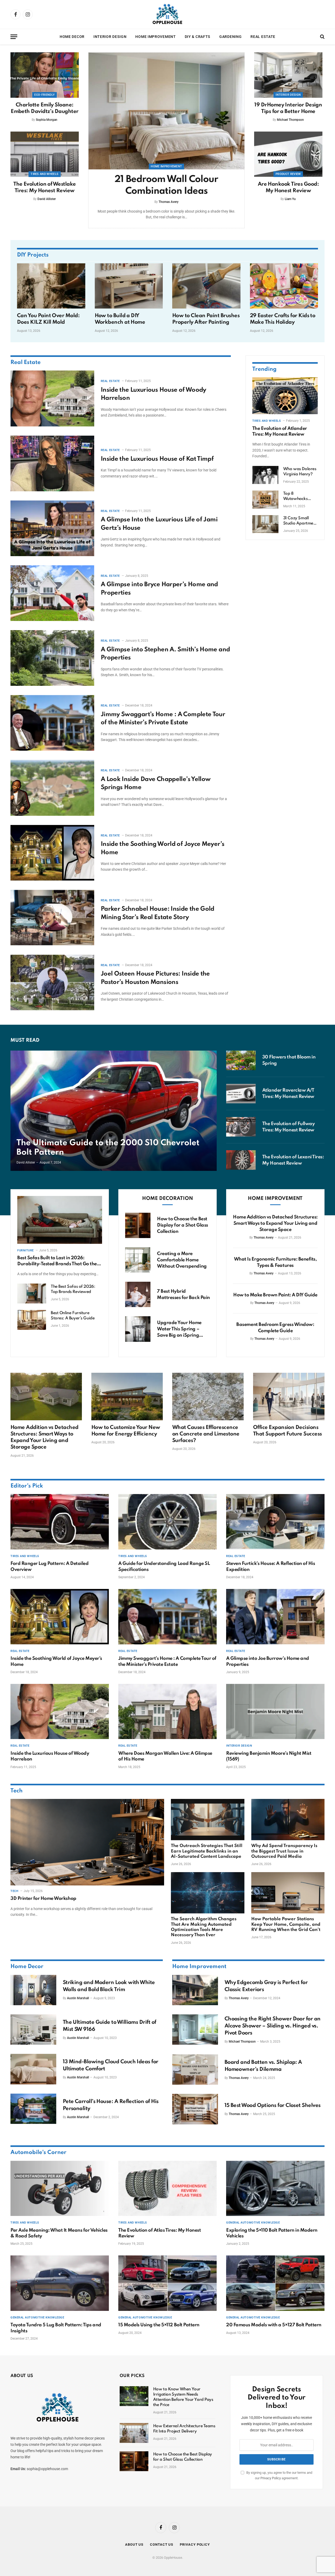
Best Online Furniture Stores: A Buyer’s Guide (73, 1316)
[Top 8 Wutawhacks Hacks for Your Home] (265, 500)
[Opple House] (167, 14)
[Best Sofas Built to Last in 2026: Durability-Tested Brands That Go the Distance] (60, 1220)
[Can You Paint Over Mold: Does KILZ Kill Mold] (51, 286)
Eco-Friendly (44, 95)
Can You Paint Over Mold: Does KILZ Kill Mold (48, 319)
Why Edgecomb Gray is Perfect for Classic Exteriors (266, 1986)
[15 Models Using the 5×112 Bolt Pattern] (167, 2283)
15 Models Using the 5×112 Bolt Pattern (159, 2325)
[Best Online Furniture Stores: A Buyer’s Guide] (32, 1320)
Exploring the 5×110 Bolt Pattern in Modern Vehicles (272, 2233)
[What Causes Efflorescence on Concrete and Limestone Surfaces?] (208, 1397)
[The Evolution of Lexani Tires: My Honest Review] (241, 1160)
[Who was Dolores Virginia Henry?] (265, 475)
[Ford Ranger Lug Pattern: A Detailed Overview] (60, 1522)
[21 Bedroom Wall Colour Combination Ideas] (166, 111)
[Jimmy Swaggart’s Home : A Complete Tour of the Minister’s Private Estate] (52, 723)
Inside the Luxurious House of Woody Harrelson (153, 394)
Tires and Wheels (44, 174)
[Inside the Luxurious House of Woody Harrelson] (52, 398)
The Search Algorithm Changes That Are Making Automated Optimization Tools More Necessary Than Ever (204, 1927)
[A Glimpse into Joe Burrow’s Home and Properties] (275, 1617)
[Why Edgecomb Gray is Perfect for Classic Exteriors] (195, 1990)
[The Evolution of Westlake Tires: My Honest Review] (45, 154)
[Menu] (14, 37)
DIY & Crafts (198, 37)
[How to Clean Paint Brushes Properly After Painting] (206, 286)
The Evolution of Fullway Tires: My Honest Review (288, 1127)
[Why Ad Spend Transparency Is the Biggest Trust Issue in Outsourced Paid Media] (288, 1820)
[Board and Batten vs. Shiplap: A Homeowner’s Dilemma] (195, 2070)
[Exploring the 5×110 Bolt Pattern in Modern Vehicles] (275, 2189)
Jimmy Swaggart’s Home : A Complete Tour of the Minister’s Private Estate (163, 719)
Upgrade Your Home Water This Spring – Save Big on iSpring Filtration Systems (179, 1329)
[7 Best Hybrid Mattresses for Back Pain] (138, 1294)
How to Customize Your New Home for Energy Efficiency (126, 1431)
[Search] (322, 37)
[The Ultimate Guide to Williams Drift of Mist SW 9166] (33, 2030)
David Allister (47, 199)
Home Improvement (155, 37)
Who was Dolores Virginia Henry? (300, 472)
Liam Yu (290, 199)
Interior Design (110, 37)
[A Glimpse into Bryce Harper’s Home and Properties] (52, 593)
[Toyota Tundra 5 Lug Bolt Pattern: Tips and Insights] (60, 2283)
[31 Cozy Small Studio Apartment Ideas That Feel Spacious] (265, 524)
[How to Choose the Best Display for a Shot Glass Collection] (138, 1225)
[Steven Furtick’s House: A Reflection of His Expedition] (275, 1522)
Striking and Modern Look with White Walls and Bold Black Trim (109, 1986)
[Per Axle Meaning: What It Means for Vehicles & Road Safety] (60, 2189)
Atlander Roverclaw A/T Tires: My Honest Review (288, 1093)
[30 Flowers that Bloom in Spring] (241, 1060)
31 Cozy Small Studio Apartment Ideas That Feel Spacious (300, 521)
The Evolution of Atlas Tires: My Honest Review (160, 2233)
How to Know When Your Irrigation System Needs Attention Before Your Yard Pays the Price (183, 2397)
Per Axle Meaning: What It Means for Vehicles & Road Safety (59, 2233)
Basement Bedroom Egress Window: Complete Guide (275, 1328)
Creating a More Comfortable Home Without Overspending (182, 1260)
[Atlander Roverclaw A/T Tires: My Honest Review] (241, 1094)
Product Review (288, 174)
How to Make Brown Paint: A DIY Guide (275, 1295)
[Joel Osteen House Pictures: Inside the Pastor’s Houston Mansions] (52, 982)
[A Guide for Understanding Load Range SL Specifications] (167, 1522)
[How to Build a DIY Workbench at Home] (129, 286)
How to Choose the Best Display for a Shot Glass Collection (182, 1225)
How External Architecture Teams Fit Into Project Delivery (184, 2429)
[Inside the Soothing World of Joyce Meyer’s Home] (52, 853)
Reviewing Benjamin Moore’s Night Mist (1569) (269, 1756)
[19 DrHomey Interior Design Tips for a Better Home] (288, 75)
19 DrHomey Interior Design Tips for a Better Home (288, 108)
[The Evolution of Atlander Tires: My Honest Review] (285, 396)
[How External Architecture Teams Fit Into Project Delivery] (134, 2433)
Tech (16, 1791)
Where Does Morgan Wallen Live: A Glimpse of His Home (165, 1756)
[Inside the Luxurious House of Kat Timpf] (52, 463)
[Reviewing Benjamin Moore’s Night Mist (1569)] (275, 1712)
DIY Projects (33, 255)
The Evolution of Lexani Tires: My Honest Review (293, 1160)
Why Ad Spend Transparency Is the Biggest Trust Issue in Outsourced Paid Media (284, 1851)
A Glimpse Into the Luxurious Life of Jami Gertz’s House (159, 524)
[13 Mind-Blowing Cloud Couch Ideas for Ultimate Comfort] (33, 2069)
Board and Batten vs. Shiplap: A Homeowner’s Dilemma (263, 2066)
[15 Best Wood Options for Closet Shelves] (195, 2109)
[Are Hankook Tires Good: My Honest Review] (288, 154)
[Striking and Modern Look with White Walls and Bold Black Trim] (33, 1990)
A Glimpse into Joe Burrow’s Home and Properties (268, 1661)
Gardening (230, 37)
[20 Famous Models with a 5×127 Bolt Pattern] (275, 2283)
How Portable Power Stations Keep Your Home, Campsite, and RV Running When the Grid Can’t (286, 1924)
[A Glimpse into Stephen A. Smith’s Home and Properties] (52, 658)
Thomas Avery (169, 202)
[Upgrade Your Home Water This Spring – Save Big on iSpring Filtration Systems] (138, 1329)
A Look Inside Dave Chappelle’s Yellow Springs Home (156, 783)
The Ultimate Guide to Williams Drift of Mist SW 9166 (110, 2026)
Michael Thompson (290, 120)
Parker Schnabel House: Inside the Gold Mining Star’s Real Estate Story (158, 913)
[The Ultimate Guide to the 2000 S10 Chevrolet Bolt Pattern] (114, 1111)
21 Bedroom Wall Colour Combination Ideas (166, 185)
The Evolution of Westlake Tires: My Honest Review (45, 188)
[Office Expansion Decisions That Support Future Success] (289, 1397)
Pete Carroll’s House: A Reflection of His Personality (111, 2105)
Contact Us (162, 2544)
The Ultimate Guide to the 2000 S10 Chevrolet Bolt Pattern (108, 1148)
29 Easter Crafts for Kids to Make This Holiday (283, 319)
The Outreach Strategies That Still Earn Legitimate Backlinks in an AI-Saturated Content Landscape (207, 1851)
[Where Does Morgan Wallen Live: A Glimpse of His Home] (167, 1712)
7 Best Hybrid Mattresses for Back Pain (183, 1295)
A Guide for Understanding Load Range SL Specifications (164, 1566)
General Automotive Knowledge (253, 2223)
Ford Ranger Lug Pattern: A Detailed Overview (49, 1566)
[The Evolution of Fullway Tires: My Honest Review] (241, 1127)
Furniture (26, 1250)
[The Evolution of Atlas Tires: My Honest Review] (167, 2189)
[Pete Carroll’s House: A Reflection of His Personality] (33, 2109)
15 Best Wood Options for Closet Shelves (273, 2106)
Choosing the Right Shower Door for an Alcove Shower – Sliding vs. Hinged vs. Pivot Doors (273, 2026)
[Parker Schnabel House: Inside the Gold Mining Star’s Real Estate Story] (52, 918)
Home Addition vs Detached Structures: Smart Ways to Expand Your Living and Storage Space (275, 1223)
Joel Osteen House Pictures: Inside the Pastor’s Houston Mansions (155, 978)
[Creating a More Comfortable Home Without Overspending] (138, 1260)
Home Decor (72, 37)
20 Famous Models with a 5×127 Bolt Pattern (274, 2325)
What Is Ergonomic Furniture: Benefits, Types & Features (275, 1262)
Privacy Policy (271, 2478)
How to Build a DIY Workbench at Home (120, 319)
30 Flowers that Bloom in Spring (289, 1060)
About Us (134, 2544)
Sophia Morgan (47, 120)
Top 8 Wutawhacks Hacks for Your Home (297, 497)
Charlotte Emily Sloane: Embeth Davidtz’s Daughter (45, 108)
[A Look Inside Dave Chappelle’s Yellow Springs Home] (52, 788)
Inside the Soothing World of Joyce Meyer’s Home (163, 848)
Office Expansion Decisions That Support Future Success (287, 1431)
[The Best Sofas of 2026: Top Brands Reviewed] (32, 1293)
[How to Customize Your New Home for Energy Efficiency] (127, 1397)
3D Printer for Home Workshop (43, 1899)
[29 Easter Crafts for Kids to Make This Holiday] (284, 286)
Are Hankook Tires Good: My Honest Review (288, 188)
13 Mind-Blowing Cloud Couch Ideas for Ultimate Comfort (111, 2065)
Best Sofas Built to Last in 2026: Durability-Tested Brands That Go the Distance (57, 1261)
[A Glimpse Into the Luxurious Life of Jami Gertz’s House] (52, 528)
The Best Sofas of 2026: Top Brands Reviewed (73, 1289)
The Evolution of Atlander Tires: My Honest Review (280, 431)
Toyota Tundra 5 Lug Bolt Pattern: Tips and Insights (56, 2328)
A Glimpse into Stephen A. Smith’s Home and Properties (165, 654)
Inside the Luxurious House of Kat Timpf (157, 459)
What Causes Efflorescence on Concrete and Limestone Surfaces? (206, 1434)
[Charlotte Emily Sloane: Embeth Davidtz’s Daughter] (45, 75)
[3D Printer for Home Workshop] (87, 1842)
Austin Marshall (78, 1998)
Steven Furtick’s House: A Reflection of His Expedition (270, 1566)
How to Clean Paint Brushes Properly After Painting (206, 319)
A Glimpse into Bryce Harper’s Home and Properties (159, 589)
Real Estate (263, 37)
